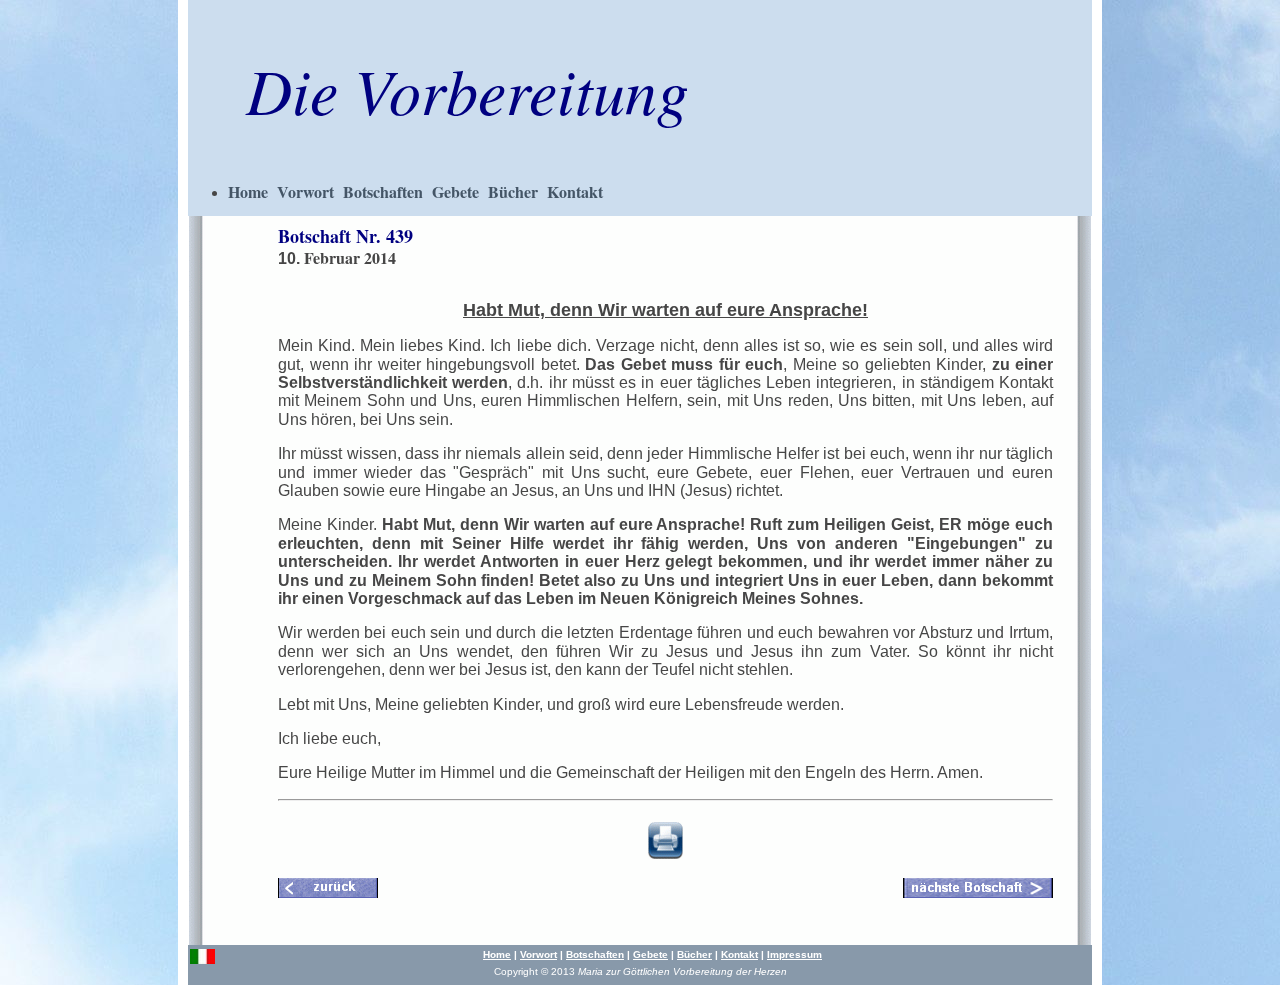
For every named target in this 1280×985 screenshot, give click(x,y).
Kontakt (575, 191)
